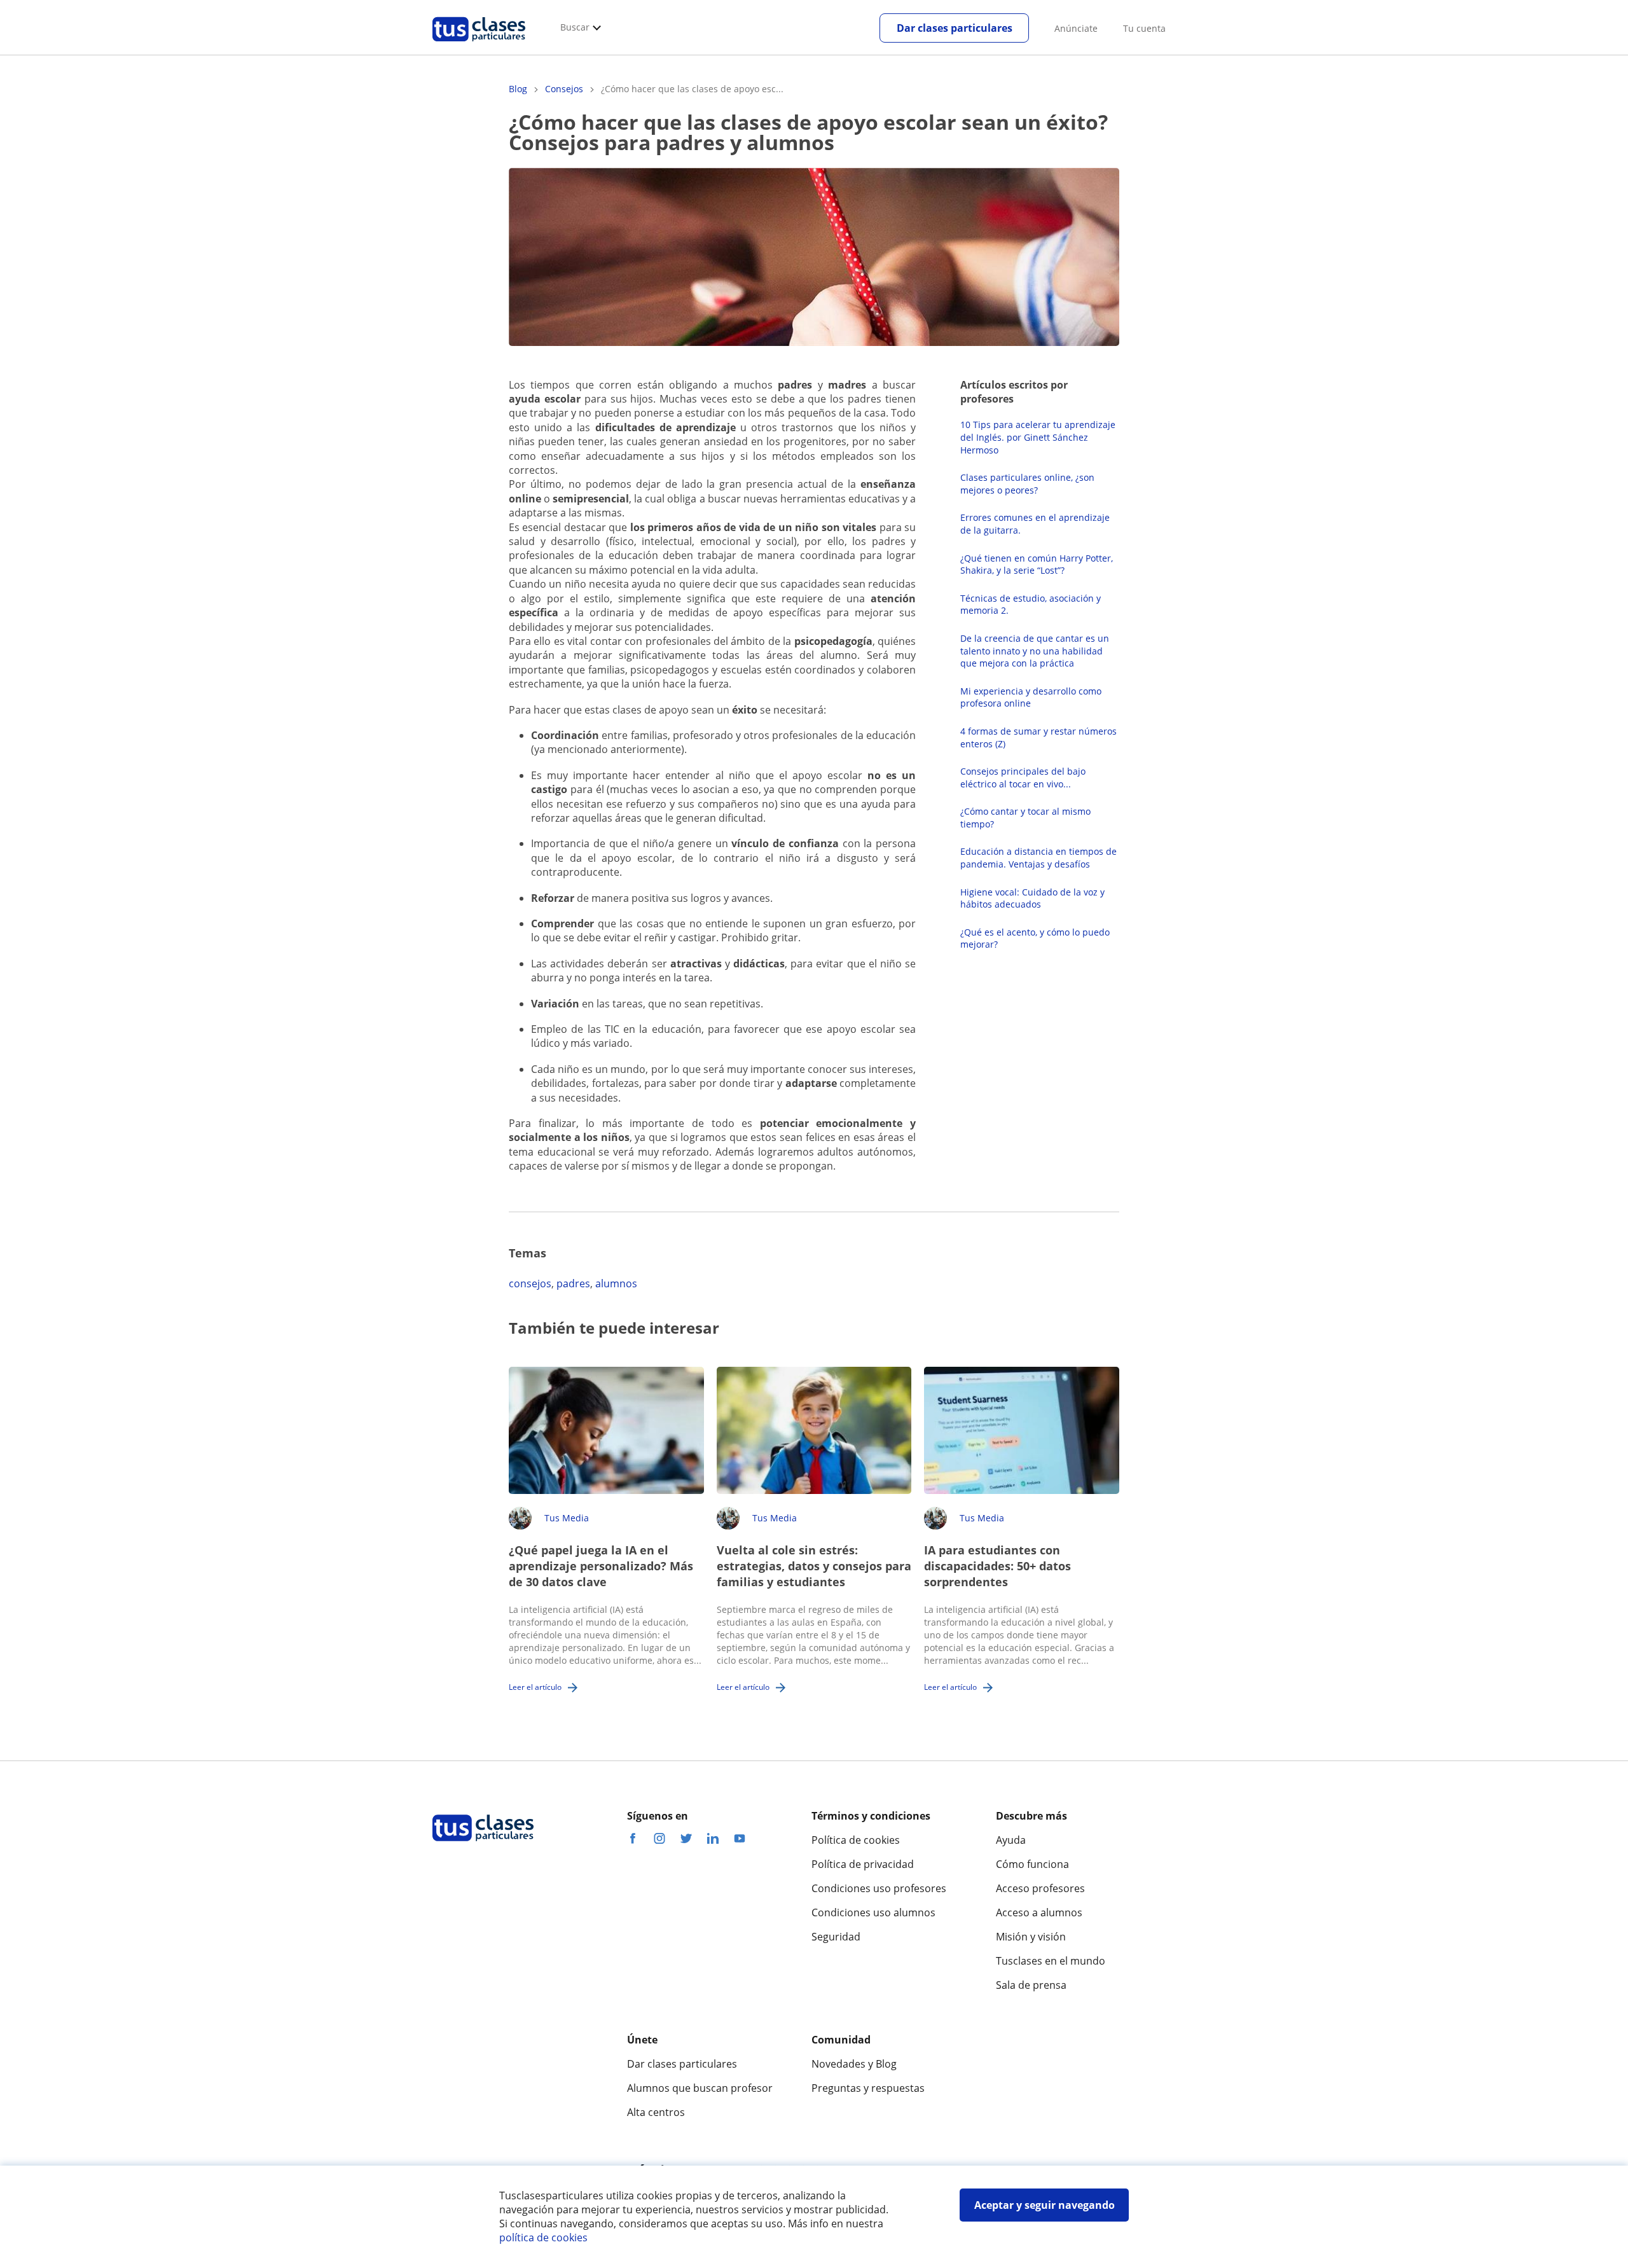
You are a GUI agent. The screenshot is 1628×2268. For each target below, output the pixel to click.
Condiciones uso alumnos (873, 1912)
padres (573, 1283)
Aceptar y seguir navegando (1045, 2205)
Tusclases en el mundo (1051, 1961)
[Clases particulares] (479, 45)
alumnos (616, 1283)
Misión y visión (1031, 1937)
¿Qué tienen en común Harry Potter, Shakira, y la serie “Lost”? (1037, 564)
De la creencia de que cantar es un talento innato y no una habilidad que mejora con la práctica (1035, 651)
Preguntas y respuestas (868, 2088)
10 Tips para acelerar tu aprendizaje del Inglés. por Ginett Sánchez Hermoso (1038, 437)
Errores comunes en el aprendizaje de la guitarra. (1035, 524)
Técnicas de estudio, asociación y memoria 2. (1031, 605)
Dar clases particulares (955, 28)
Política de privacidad (863, 1864)
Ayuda (1011, 1840)
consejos (530, 1283)
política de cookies (543, 2237)
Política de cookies (856, 1840)
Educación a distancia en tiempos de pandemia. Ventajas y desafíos (1038, 858)
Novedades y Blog (854, 2064)
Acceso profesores (1040, 1888)
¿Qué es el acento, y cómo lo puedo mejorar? (1035, 938)
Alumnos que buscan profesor (700, 2088)
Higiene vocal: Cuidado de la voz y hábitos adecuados (1032, 898)
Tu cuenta (1144, 28)
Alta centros (656, 2112)
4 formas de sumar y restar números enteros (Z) (1038, 737)
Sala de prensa (1031, 1985)
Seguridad (836, 1937)
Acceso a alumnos (1039, 1912)
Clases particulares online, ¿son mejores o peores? (1027, 484)
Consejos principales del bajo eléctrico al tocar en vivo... (1023, 778)
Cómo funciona (1032, 1864)
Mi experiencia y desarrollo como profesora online (1031, 697)
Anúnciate (1076, 28)
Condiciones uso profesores (879, 1888)
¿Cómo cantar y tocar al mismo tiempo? (1025, 818)
